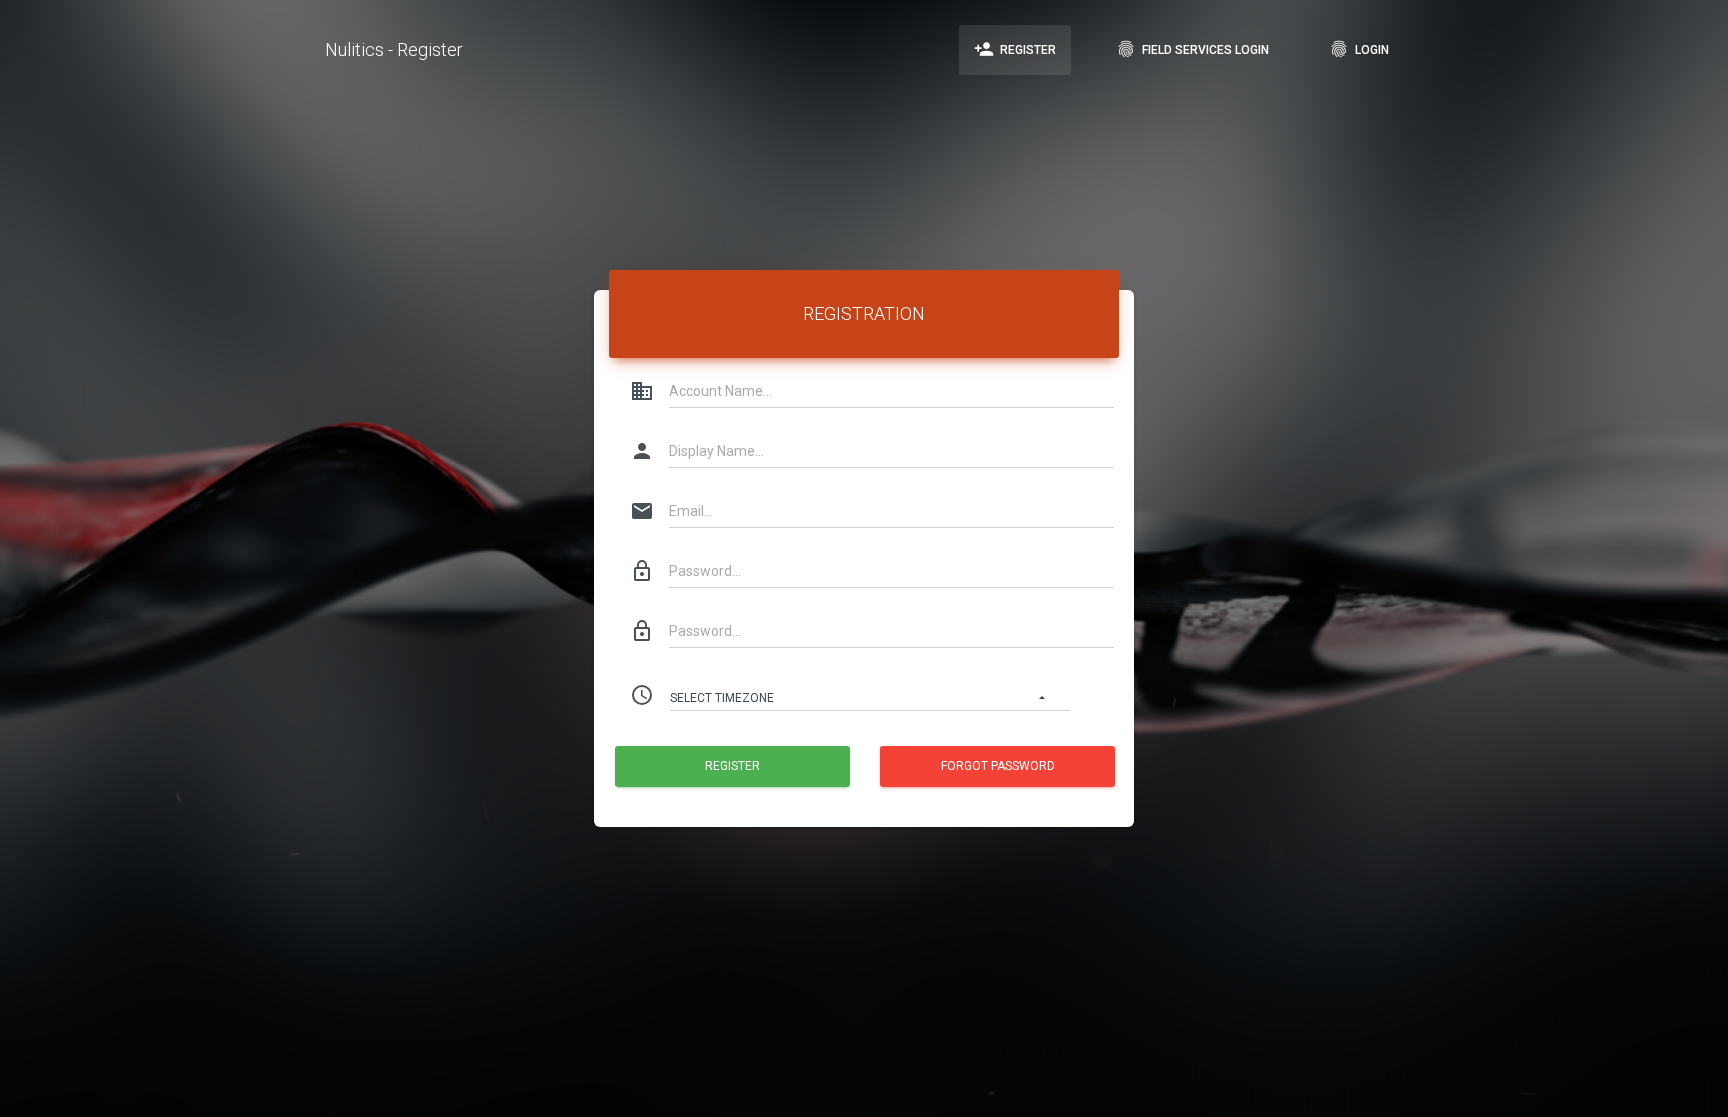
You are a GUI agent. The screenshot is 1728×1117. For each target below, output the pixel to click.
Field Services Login (1192, 49)
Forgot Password (998, 766)
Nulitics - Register (394, 49)
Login (1359, 49)
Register (1015, 49)
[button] (870, 695)
